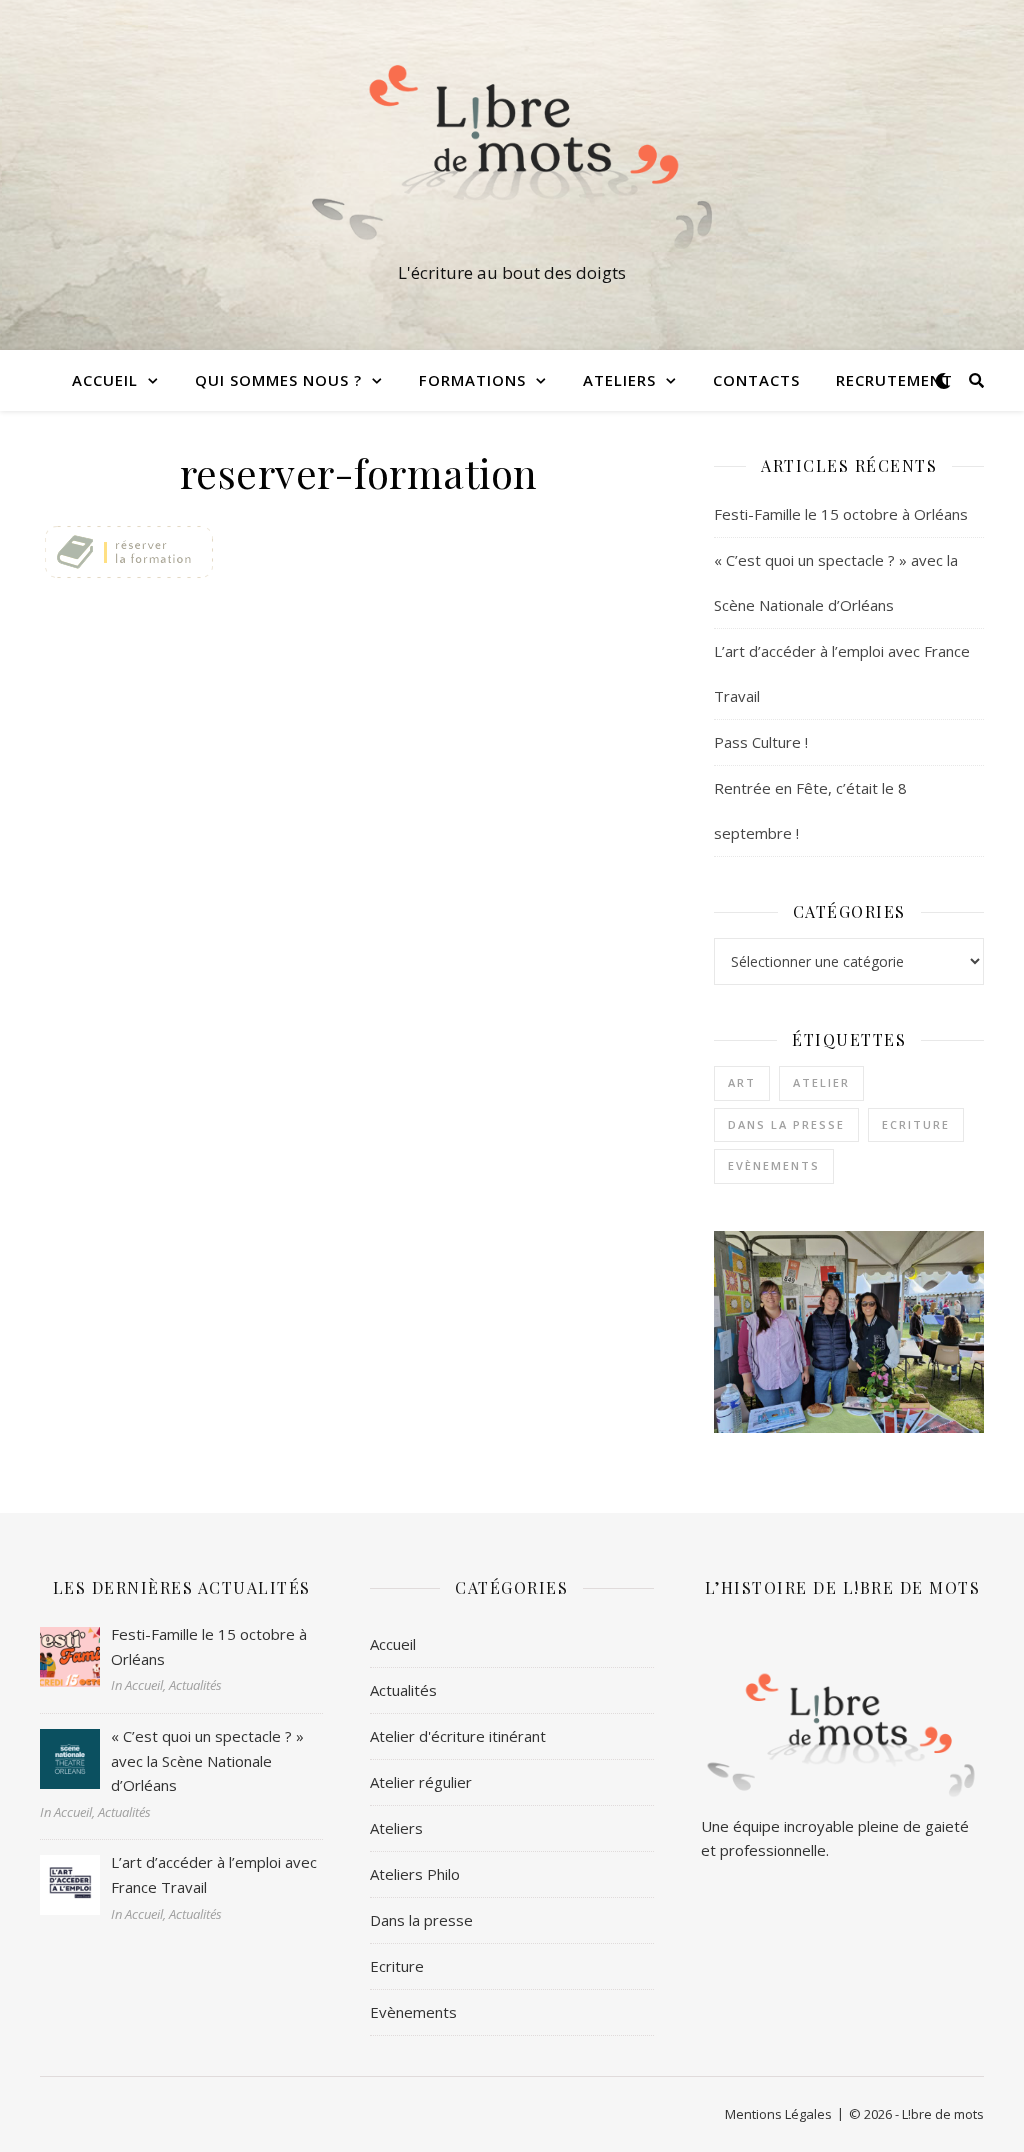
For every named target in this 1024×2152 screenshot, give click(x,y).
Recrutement (894, 380)
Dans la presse (786, 1124)
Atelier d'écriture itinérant (458, 1736)
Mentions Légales (778, 2114)
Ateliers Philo (415, 1874)
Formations (472, 380)
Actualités (403, 1690)
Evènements (774, 1165)
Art (742, 1082)
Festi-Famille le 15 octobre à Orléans (841, 514)
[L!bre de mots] (512, 157)
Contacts (756, 380)
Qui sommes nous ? (278, 380)
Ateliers (396, 1828)
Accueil (105, 380)
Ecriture (916, 1124)
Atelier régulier (421, 1782)
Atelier (821, 1082)
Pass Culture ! (761, 742)
